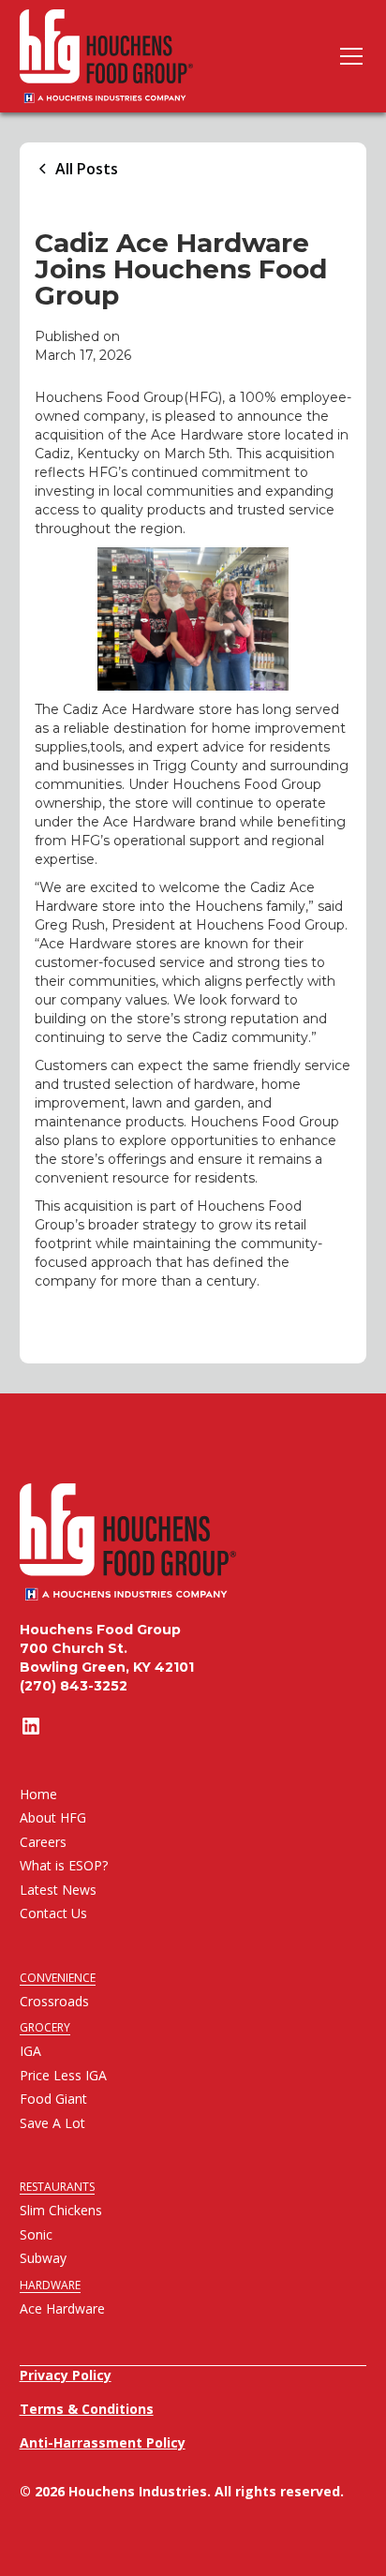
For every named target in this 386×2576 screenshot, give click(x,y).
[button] (348, 56)
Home (38, 1794)
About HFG (53, 1817)
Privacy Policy (66, 2375)
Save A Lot (52, 2123)
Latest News (58, 1890)
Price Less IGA (63, 2075)
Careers (43, 1842)
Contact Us (53, 1913)
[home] (106, 56)
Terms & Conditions (87, 2409)
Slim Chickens (61, 2210)
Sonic (36, 2234)
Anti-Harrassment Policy (103, 2442)
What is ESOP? (64, 1865)
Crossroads (54, 2001)
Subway (43, 2258)
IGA (30, 2051)
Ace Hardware (62, 2308)
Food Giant (53, 2099)
